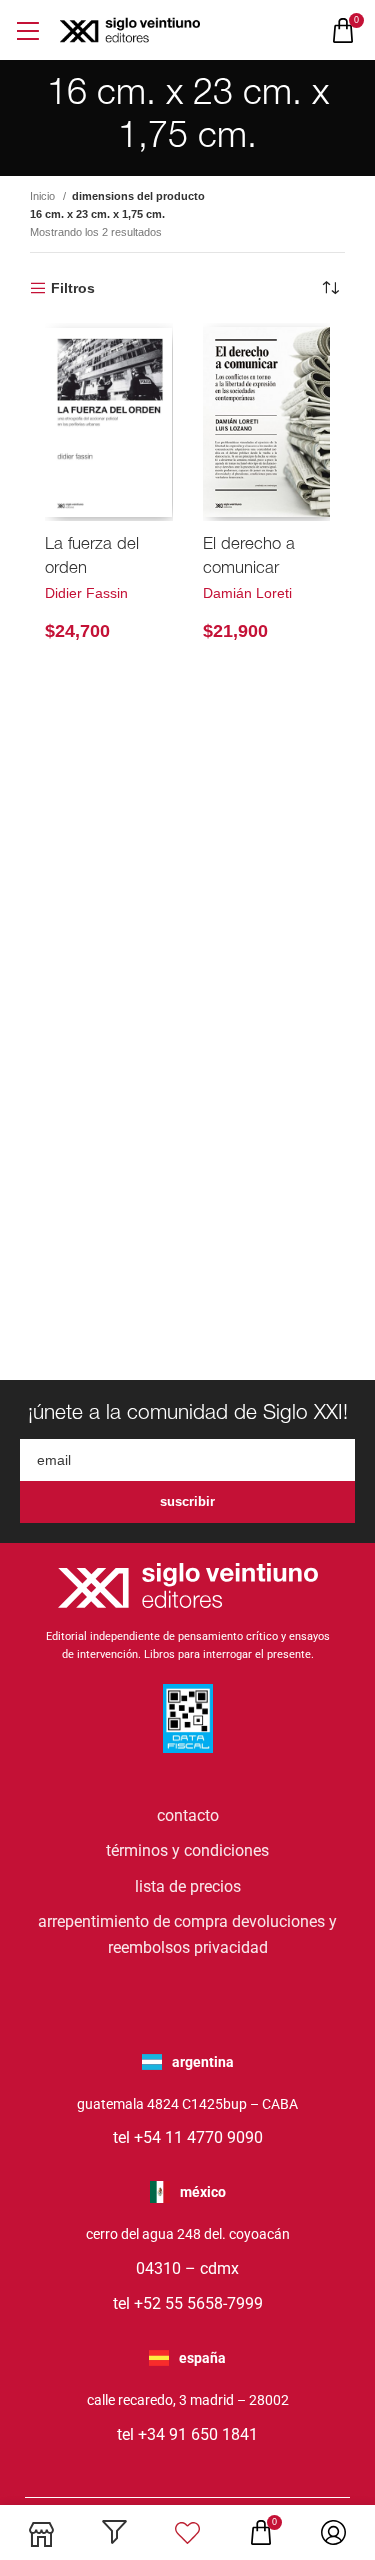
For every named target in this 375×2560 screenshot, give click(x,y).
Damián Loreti (247, 593)
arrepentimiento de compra (133, 1921)
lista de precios (188, 1886)
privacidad (231, 1947)
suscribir (187, 1501)
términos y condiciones (187, 1850)
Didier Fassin (86, 593)
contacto (188, 1815)
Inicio (44, 196)
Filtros (73, 288)
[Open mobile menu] (27, 30)
